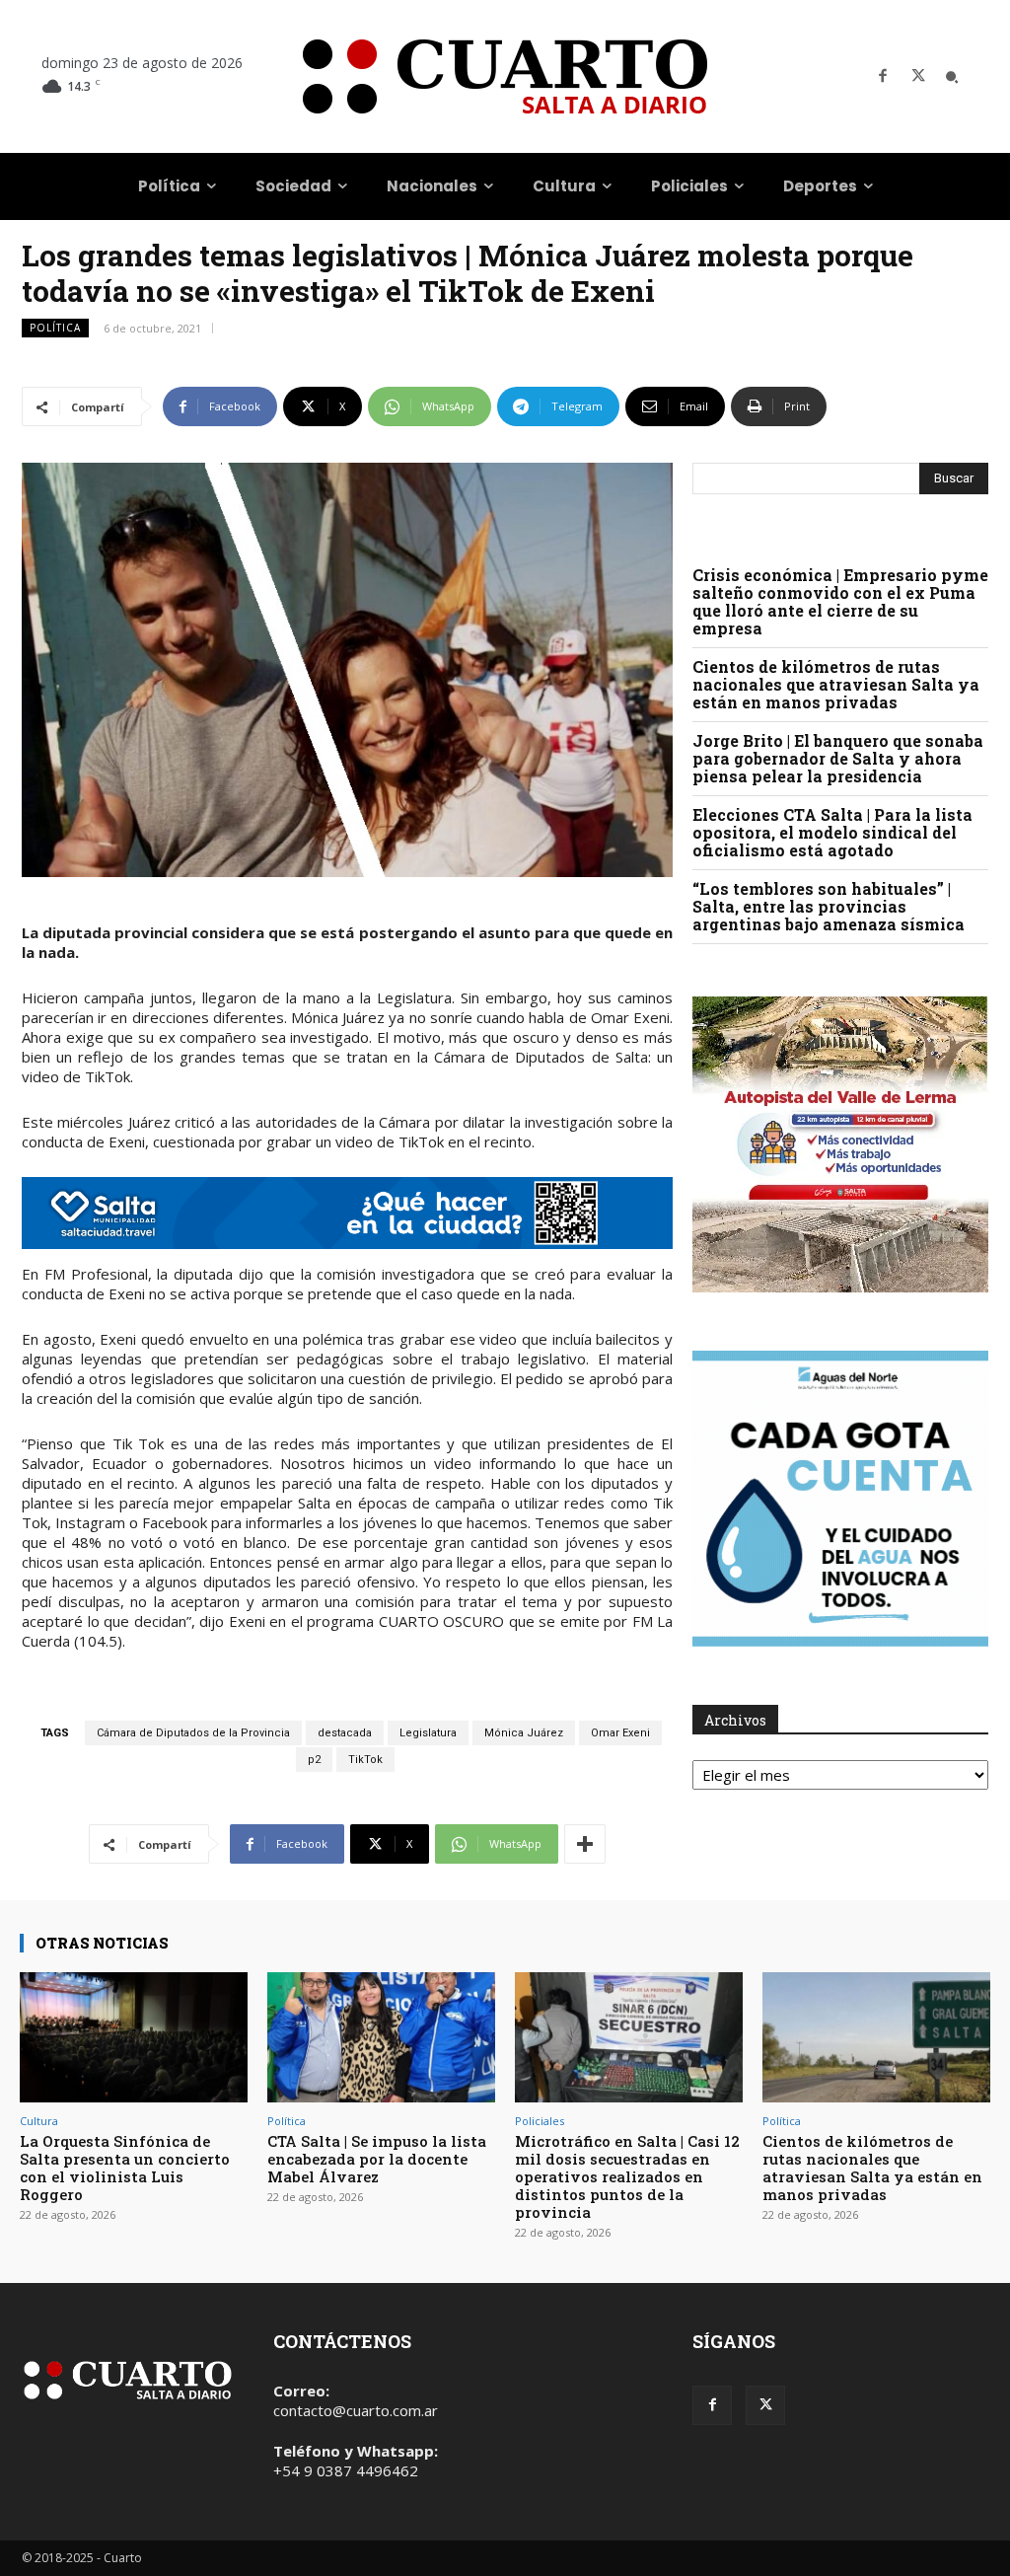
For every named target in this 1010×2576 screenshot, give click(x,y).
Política (55, 328)
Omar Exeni (620, 1733)
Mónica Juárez (524, 1733)
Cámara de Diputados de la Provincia (193, 1733)
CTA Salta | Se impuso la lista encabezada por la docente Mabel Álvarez (377, 2159)
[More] (585, 1844)
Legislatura (428, 1733)
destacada (345, 1733)
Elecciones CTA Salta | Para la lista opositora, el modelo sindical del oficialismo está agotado (832, 832)
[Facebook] (883, 77)
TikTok (365, 1760)
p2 (314, 1760)
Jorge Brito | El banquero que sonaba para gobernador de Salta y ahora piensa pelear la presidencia (838, 758)
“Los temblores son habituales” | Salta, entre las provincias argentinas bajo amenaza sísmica (829, 906)
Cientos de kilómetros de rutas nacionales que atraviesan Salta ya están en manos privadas (836, 684)
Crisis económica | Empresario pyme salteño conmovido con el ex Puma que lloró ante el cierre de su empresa (840, 601)
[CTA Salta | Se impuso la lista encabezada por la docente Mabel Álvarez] (381, 2037)
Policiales (540, 2121)
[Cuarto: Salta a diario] (505, 76)
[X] (918, 77)
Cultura (39, 2121)
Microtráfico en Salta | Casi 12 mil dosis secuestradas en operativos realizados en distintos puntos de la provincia (627, 2176)
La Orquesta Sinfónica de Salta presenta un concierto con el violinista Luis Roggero (125, 2168)
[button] (952, 77)
